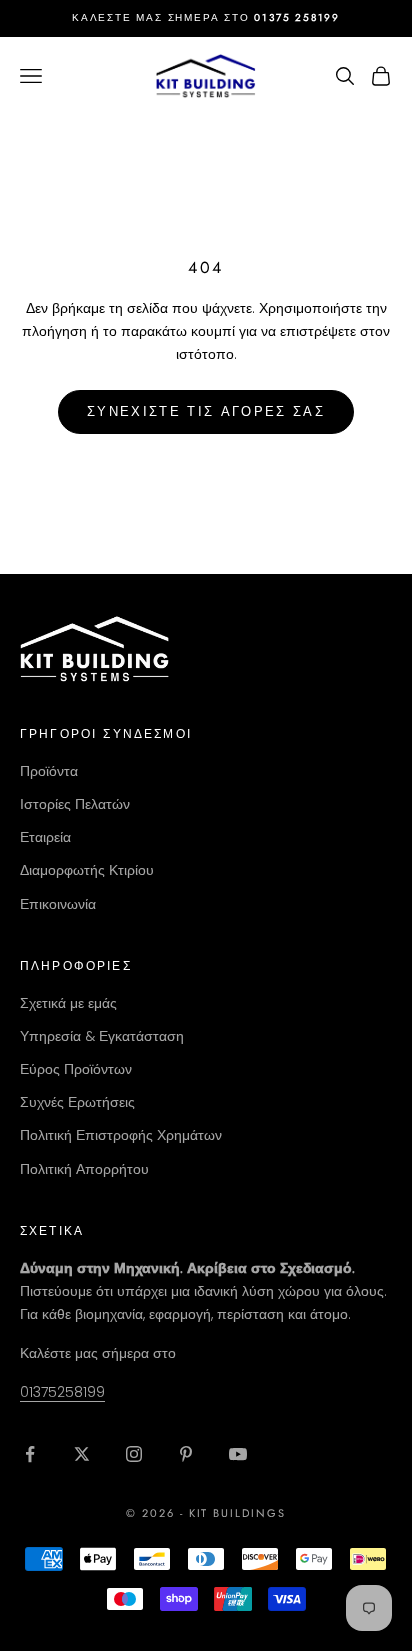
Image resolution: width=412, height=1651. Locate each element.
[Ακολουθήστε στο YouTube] (238, 1454)
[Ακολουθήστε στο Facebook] (30, 1454)
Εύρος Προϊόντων (76, 1069)
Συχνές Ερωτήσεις (77, 1102)
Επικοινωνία (58, 904)
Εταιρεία (45, 837)
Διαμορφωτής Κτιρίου (87, 870)
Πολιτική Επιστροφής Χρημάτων (121, 1135)
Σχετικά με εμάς (68, 1003)
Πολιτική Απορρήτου (84, 1169)
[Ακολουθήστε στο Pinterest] (186, 1454)
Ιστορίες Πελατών (75, 804)
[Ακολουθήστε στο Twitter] (82, 1454)
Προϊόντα (49, 771)
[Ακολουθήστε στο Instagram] (134, 1454)
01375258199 (62, 1392)
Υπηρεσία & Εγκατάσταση (102, 1036)
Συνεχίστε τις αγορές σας (206, 411)
